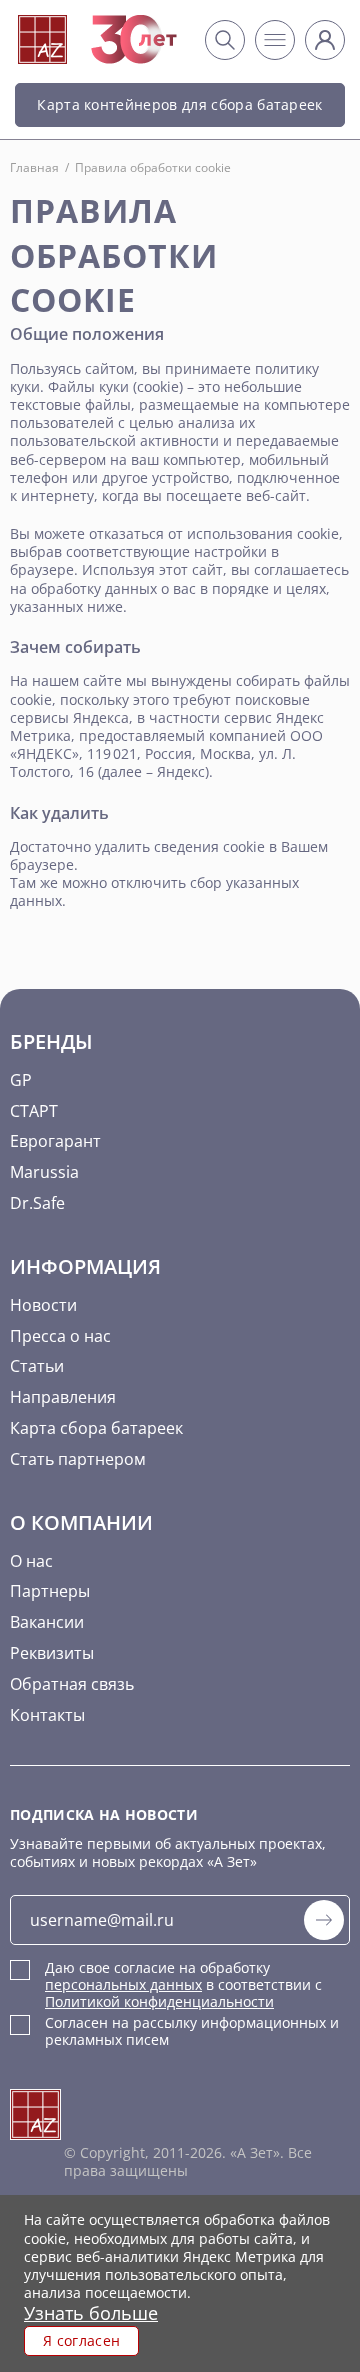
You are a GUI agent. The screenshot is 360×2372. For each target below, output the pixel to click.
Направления (63, 1397)
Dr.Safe (37, 1203)
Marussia (44, 1172)
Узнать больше (91, 2313)
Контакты (47, 1715)
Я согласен (81, 2340)
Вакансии (47, 1622)
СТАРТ (34, 1111)
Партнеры (50, 1591)
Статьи (37, 1366)
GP (21, 1080)
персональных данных (123, 1984)
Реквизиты (52, 1653)
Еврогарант (55, 1141)
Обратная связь (72, 1684)
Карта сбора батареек (96, 1428)
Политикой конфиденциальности (159, 2001)
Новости (43, 1305)
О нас (31, 1561)
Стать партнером (78, 1459)
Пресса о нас (60, 1336)
